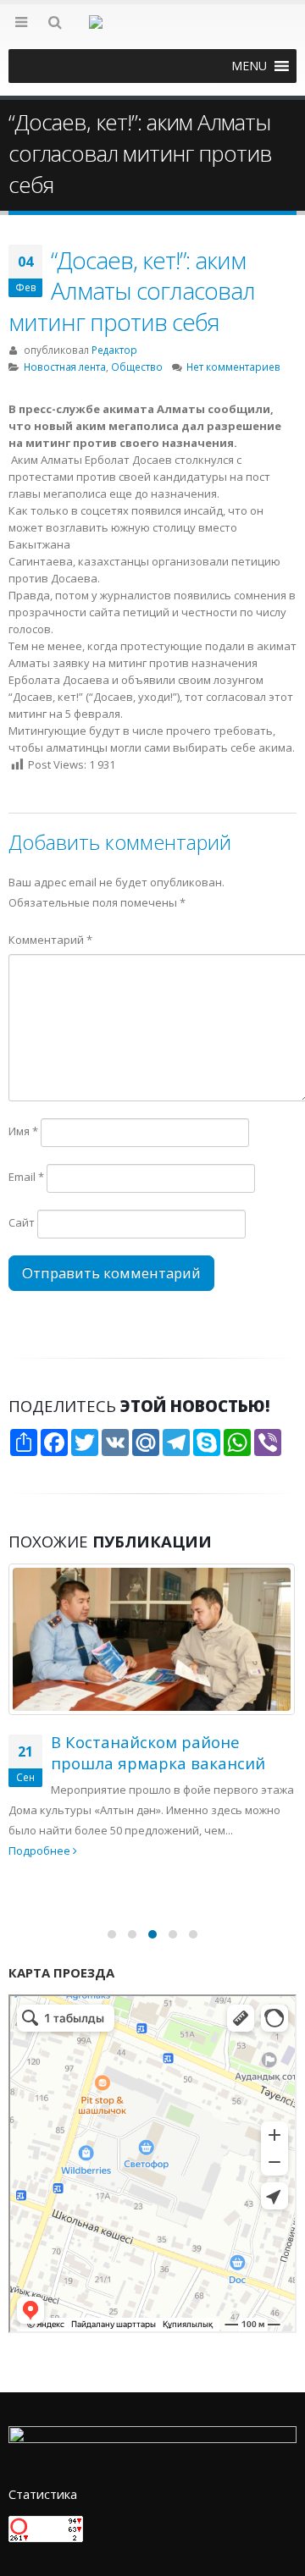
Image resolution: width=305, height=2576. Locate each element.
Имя (23, 1131)
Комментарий (50, 940)
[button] (249, 66)
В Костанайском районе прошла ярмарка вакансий (158, 1752)
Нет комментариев (233, 367)
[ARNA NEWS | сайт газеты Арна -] (152, 32)
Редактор (114, 350)
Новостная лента (65, 367)
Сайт (22, 1222)
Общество (137, 367)
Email (26, 1177)
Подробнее (41, 1851)
